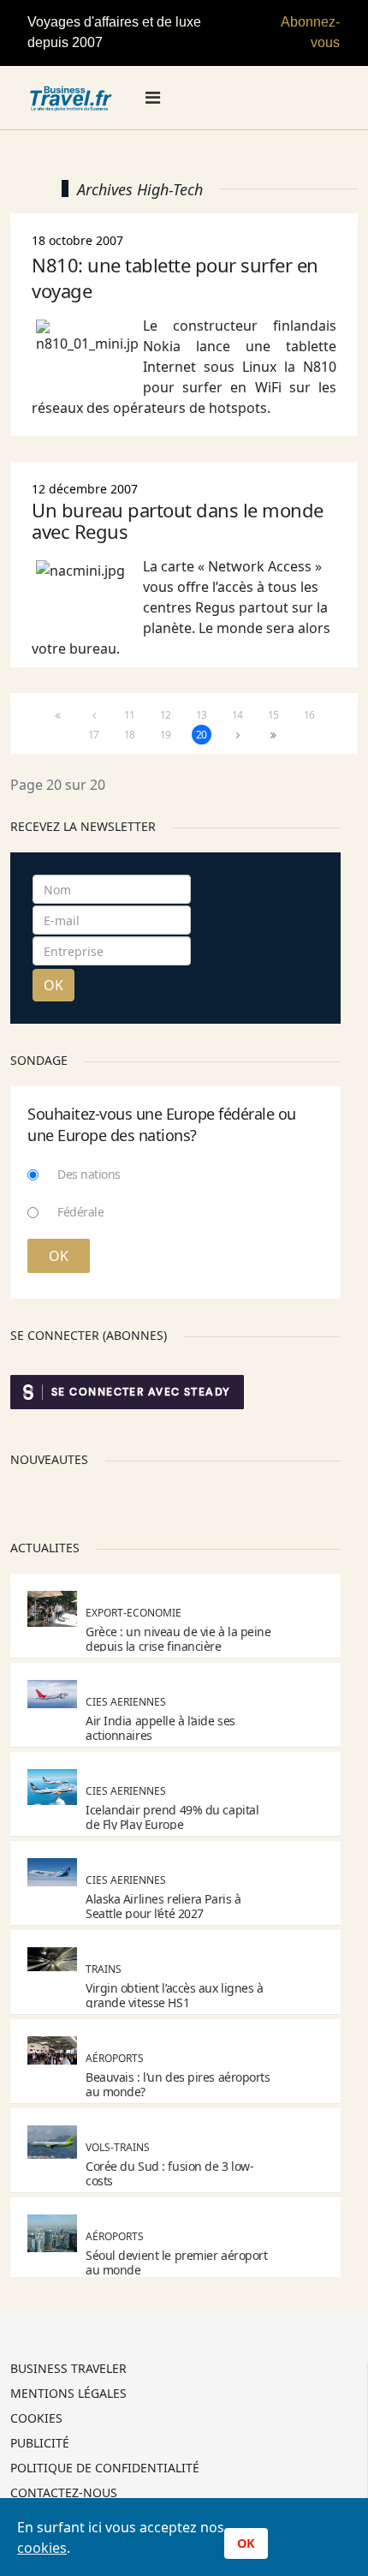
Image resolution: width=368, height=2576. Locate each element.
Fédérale (80, 1212)
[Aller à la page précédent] (94, 715)
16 (309, 715)
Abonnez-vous (310, 32)
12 (166, 715)
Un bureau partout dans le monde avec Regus (178, 520)
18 (130, 735)
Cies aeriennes (126, 1702)
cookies (42, 2548)
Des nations (89, 1174)
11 (130, 715)
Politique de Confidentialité (105, 2469)
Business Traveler (68, 2370)
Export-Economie (134, 1613)
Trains (104, 1969)
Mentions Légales (68, 2394)
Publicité (40, 2444)
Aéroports (115, 2058)
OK (53, 985)
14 (237, 715)
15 (273, 715)
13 (202, 715)
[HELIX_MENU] (153, 98)
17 (94, 735)
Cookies (36, 2419)
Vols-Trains (118, 2147)
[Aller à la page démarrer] (58, 715)
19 (166, 735)
